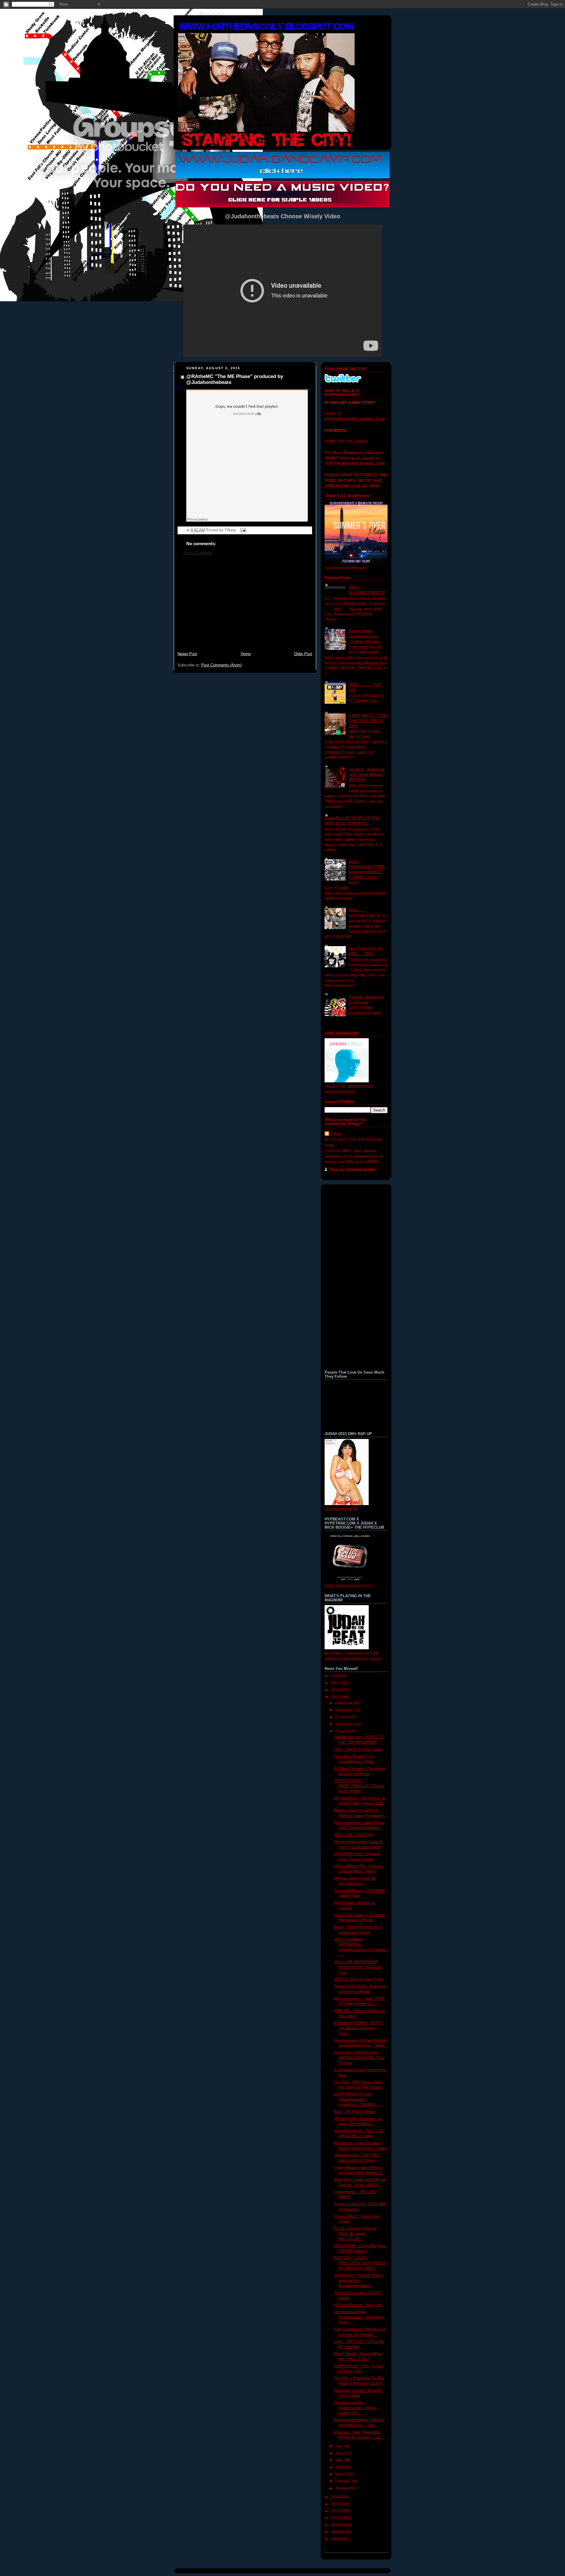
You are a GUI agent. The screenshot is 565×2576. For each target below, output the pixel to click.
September (345, 1724)
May (339, 2460)
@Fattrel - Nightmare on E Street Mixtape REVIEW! (367, 775)
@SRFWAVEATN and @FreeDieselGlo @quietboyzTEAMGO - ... (358, 2100)
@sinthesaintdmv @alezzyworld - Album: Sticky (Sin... (356, 2408)
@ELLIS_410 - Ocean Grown (359, 1979)
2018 (335, 1676)
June (340, 2453)
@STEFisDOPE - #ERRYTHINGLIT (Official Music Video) (358, 1786)
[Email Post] (242, 530)
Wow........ (357, 910)
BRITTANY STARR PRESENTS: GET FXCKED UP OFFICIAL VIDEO (360, 2263)
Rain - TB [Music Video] (354, 2112)
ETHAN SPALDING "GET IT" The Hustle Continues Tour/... (359, 2028)
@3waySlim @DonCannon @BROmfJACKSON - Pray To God (359, 2058)
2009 (335, 2532)
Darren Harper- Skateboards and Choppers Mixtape (364, 636)
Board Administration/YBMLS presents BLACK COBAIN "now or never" (367, 872)
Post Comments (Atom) (221, 665)
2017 (335, 1683)
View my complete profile (352, 1169)
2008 (335, 2539)
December (344, 1703)
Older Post (303, 654)
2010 (335, 2525)
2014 (335, 2497)
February (343, 2481)
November (344, 1710)
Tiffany (336, 1134)
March (341, 2474)
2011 (335, 2518)
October (343, 1717)
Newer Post (187, 654)
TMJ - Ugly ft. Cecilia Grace (358, 1750)
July (339, 2446)
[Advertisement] (245, 607)
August (342, 1731)
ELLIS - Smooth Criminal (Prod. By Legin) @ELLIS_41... (355, 2234)
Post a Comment (198, 553)
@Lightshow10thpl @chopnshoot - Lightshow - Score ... (359, 2317)
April (340, 2467)
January (343, 2488)
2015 (335, 1697)
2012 (335, 2511)
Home (246, 654)
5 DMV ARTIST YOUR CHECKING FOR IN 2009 (368, 721)
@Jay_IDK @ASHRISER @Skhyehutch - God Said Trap (358, 1967)
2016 (335, 1690)
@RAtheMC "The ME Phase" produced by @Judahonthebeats (359, 2281)
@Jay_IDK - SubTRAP (354, 1835)
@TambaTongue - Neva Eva (358, 2305)
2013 (335, 2504)
